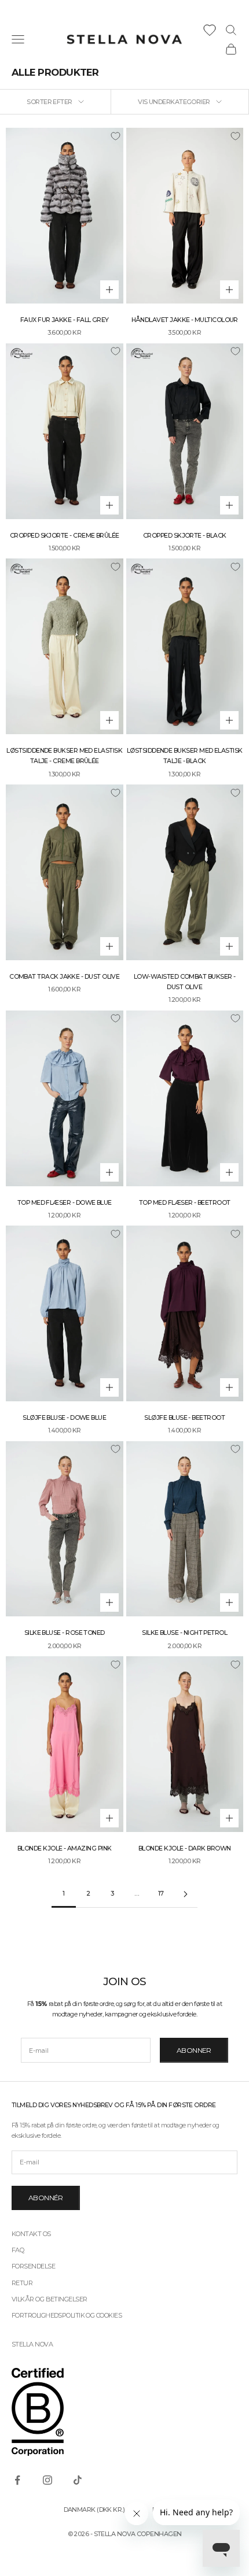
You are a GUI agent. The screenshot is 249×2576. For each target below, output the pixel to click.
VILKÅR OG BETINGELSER (49, 2299)
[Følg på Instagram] (47, 2480)
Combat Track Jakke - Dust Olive (64, 977)
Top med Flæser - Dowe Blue (65, 1203)
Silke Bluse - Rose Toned (65, 1633)
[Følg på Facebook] (17, 2480)
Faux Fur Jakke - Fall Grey (65, 320)
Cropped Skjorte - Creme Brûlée (65, 536)
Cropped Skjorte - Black (185, 536)
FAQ (18, 2250)
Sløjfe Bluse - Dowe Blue (64, 1418)
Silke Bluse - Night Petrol (184, 1633)
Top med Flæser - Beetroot (185, 1203)
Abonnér (46, 2198)
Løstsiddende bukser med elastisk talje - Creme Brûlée (64, 756)
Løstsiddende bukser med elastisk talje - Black (185, 756)
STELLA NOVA (32, 2344)
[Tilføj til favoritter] (115, 136)
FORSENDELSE (33, 2266)
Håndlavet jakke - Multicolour (185, 320)
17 (161, 1894)
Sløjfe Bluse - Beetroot (184, 1418)
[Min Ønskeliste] (210, 30)
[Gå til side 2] (185, 1894)
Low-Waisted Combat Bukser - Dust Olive (184, 982)
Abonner (194, 2050)
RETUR (22, 2283)
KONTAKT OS (31, 2234)
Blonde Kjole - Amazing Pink (64, 1848)
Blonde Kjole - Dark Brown (185, 1848)
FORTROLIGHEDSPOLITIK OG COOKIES (67, 2315)
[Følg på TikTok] (78, 2480)
